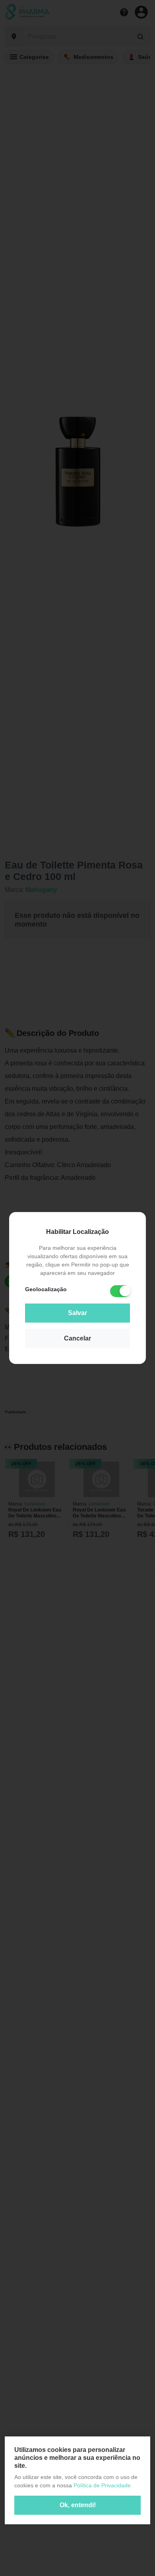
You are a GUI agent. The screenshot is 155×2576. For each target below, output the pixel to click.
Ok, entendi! (78, 2505)
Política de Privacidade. (103, 2485)
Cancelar (77, 1338)
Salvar (77, 1313)
